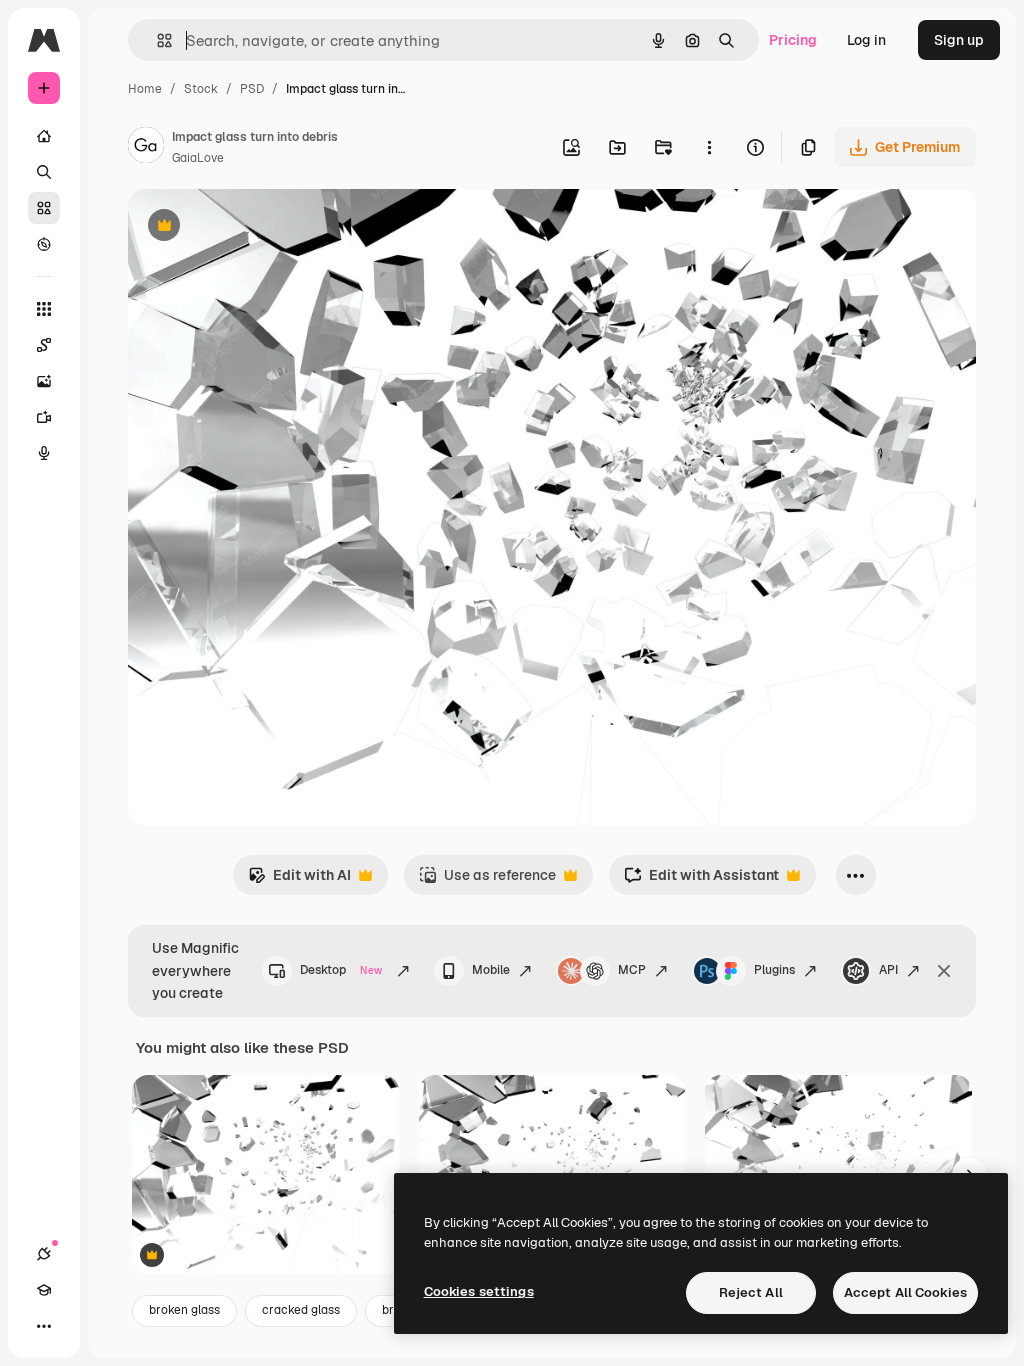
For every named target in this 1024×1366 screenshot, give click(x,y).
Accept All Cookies (905, 1292)
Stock (201, 89)
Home (145, 89)
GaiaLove (198, 158)
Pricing (793, 40)
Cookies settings (479, 1291)
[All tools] (44, 309)
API (888, 970)
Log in (866, 40)
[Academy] (44, 1290)
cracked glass (301, 1310)
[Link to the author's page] (146, 148)
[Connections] (44, 1254)
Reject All (751, 1292)
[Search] (44, 172)
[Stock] (44, 208)
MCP (632, 970)
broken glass (184, 1310)
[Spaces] (44, 345)
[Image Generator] (44, 381)
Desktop (341, 970)
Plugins (774, 970)
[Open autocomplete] (156, 40)
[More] (44, 1326)
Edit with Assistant (701, 880)
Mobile (491, 970)
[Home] (44, 136)
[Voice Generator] (44, 453)
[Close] (944, 971)
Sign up (959, 40)
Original (256, 227)
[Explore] (44, 244)
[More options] (709, 147)
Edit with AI (299, 880)
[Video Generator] (44, 417)
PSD (252, 89)
